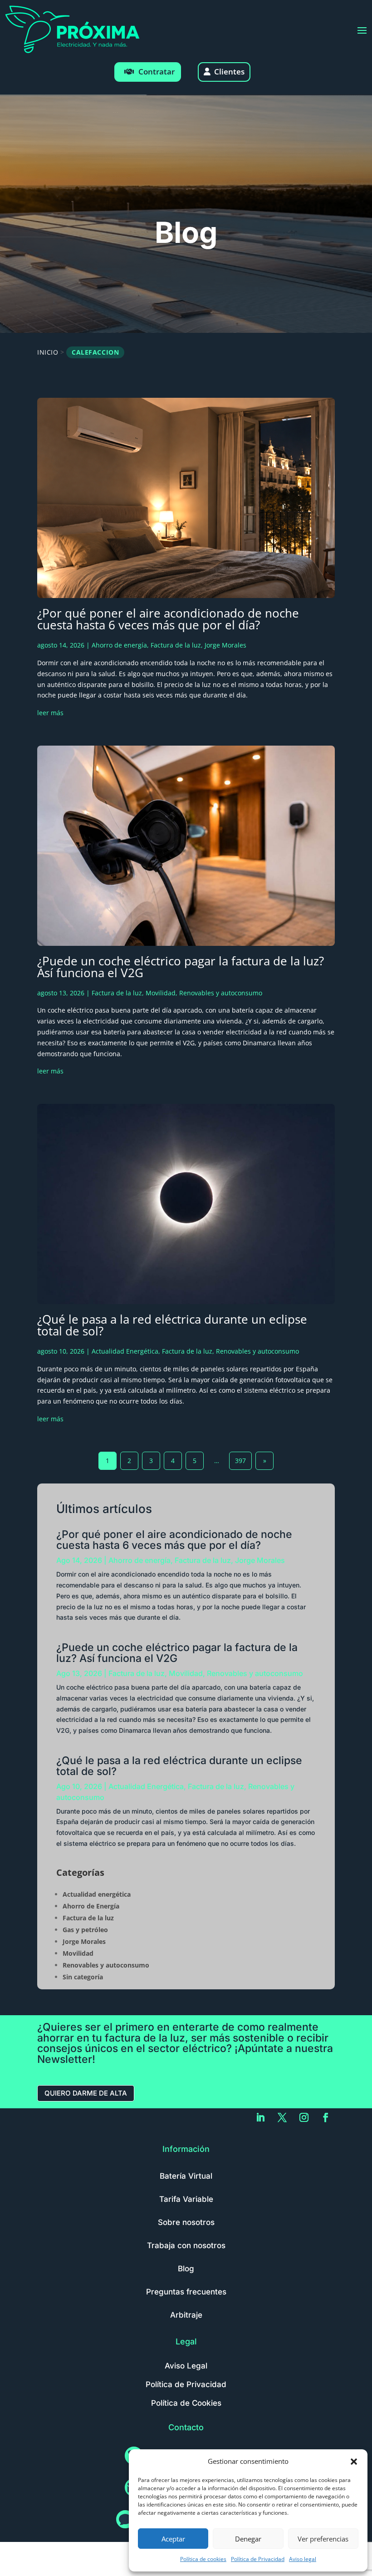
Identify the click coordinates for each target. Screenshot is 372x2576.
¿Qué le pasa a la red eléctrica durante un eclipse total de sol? (172, 1325)
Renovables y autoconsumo (221, 993)
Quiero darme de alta (86, 2093)
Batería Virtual (186, 2176)
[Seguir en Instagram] (304, 2117)
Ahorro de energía (119, 645)
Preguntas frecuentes (186, 2292)
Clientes (229, 72)
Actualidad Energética (125, 1351)
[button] (354, 2462)
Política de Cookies (186, 2403)
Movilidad (161, 993)
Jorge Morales (225, 645)
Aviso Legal (186, 2366)
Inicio (48, 352)
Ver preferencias (323, 2539)
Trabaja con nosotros (186, 2245)
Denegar (248, 2539)
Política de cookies (203, 2559)
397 (240, 1461)
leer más (50, 713)
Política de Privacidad (258, 2559)
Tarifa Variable (186, 2199)
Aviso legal (303, 2559)
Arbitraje (186, 2315)
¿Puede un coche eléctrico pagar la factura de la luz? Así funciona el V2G (181, 967)
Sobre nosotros (186, 2222)
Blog (186, 2269)
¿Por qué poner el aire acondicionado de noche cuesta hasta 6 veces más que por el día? (168, 619)
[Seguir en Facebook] (326, 2117)
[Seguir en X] (282, 2117)
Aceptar (173, 2539)
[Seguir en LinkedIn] (260, 2117)
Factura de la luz (176, 645)
